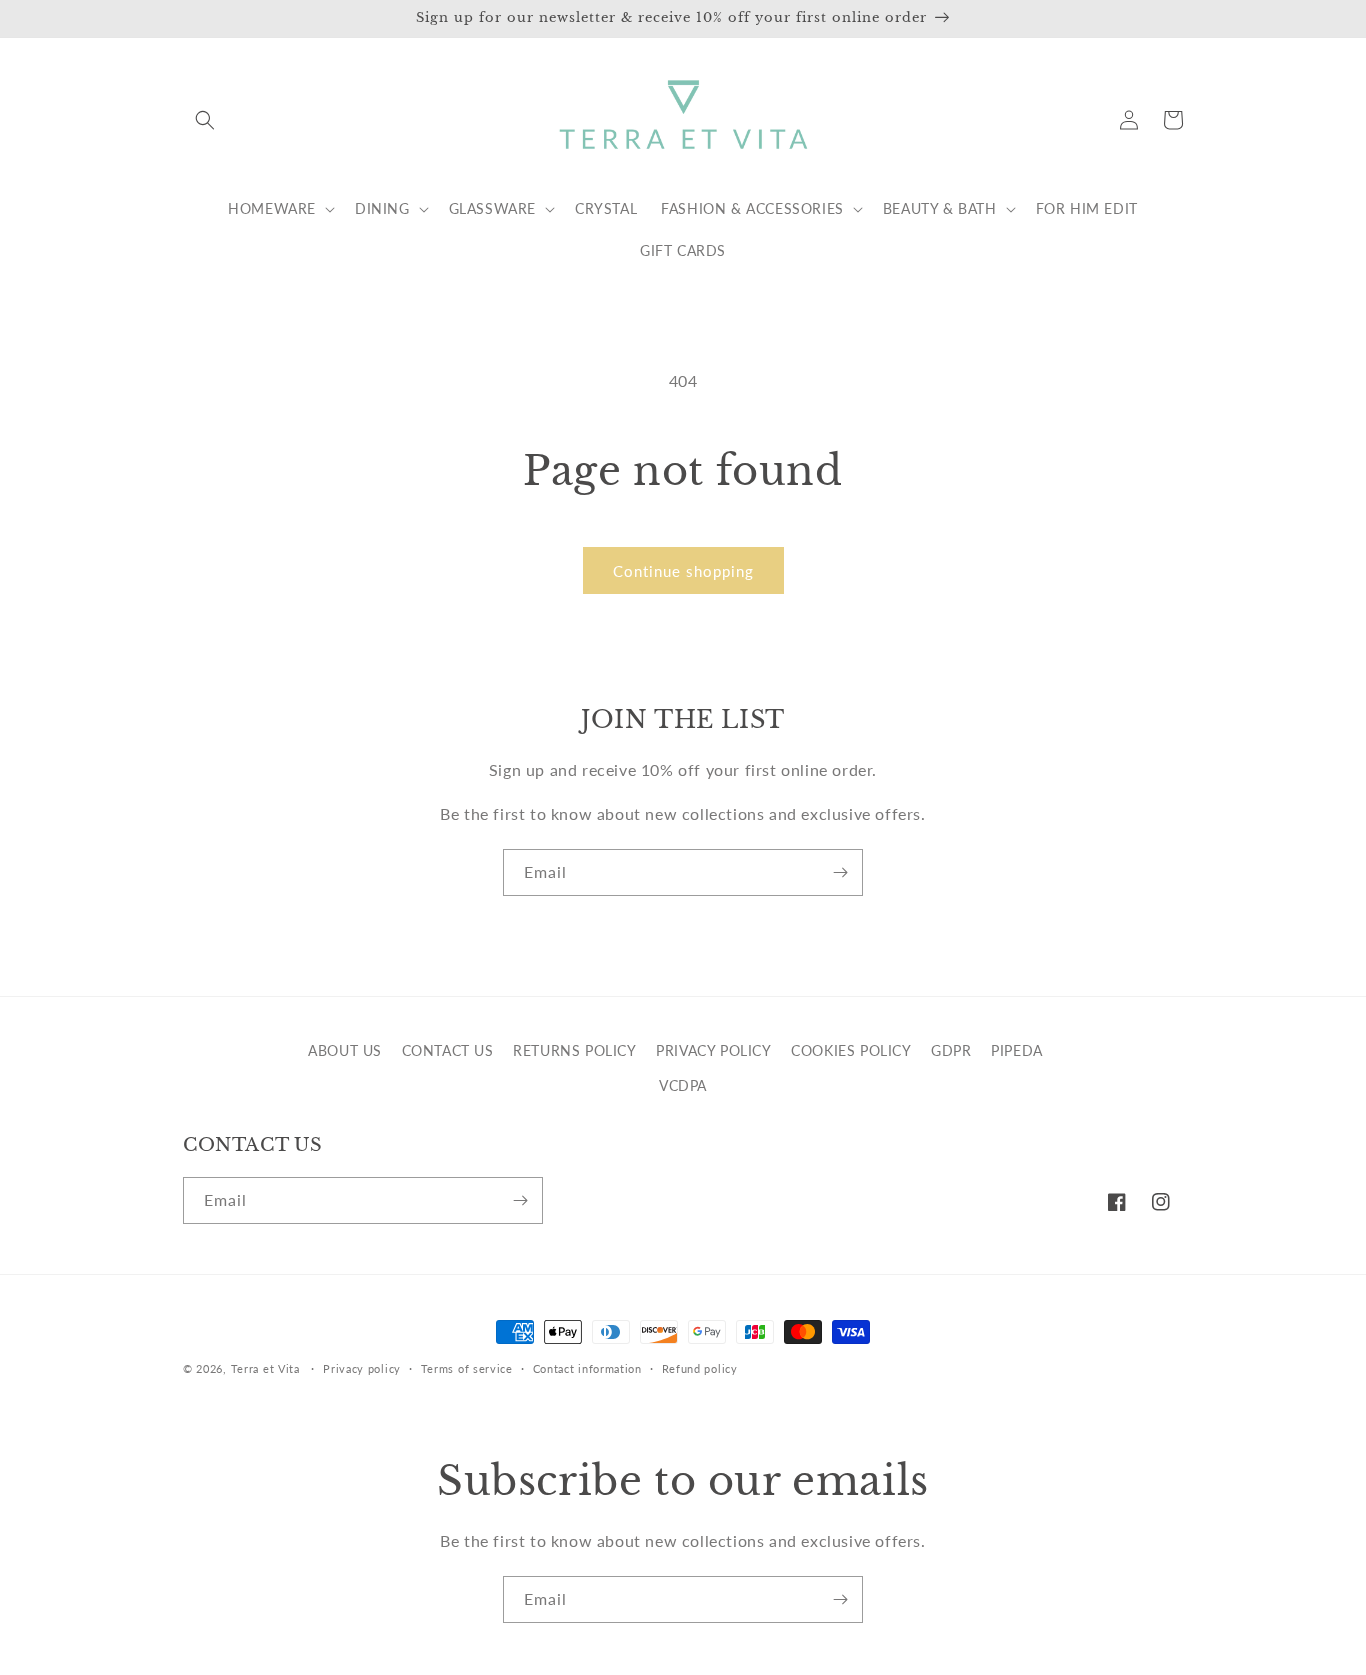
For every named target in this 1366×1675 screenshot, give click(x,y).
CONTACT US (448, 1050)
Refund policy (700, 1368)
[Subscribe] (840, 872)
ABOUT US (345, 1050)
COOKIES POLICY (851, 1050)
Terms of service (467, 1368)
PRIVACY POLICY (713, 1050)
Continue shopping (683, 571)
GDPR (951, 1050)
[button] (205, 120)
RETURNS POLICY (574, 1050)
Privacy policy (362, 1368)
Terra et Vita (265, 1368)
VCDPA (683, 1085)
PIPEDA (1017, 1050)
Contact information (587, 1368)
